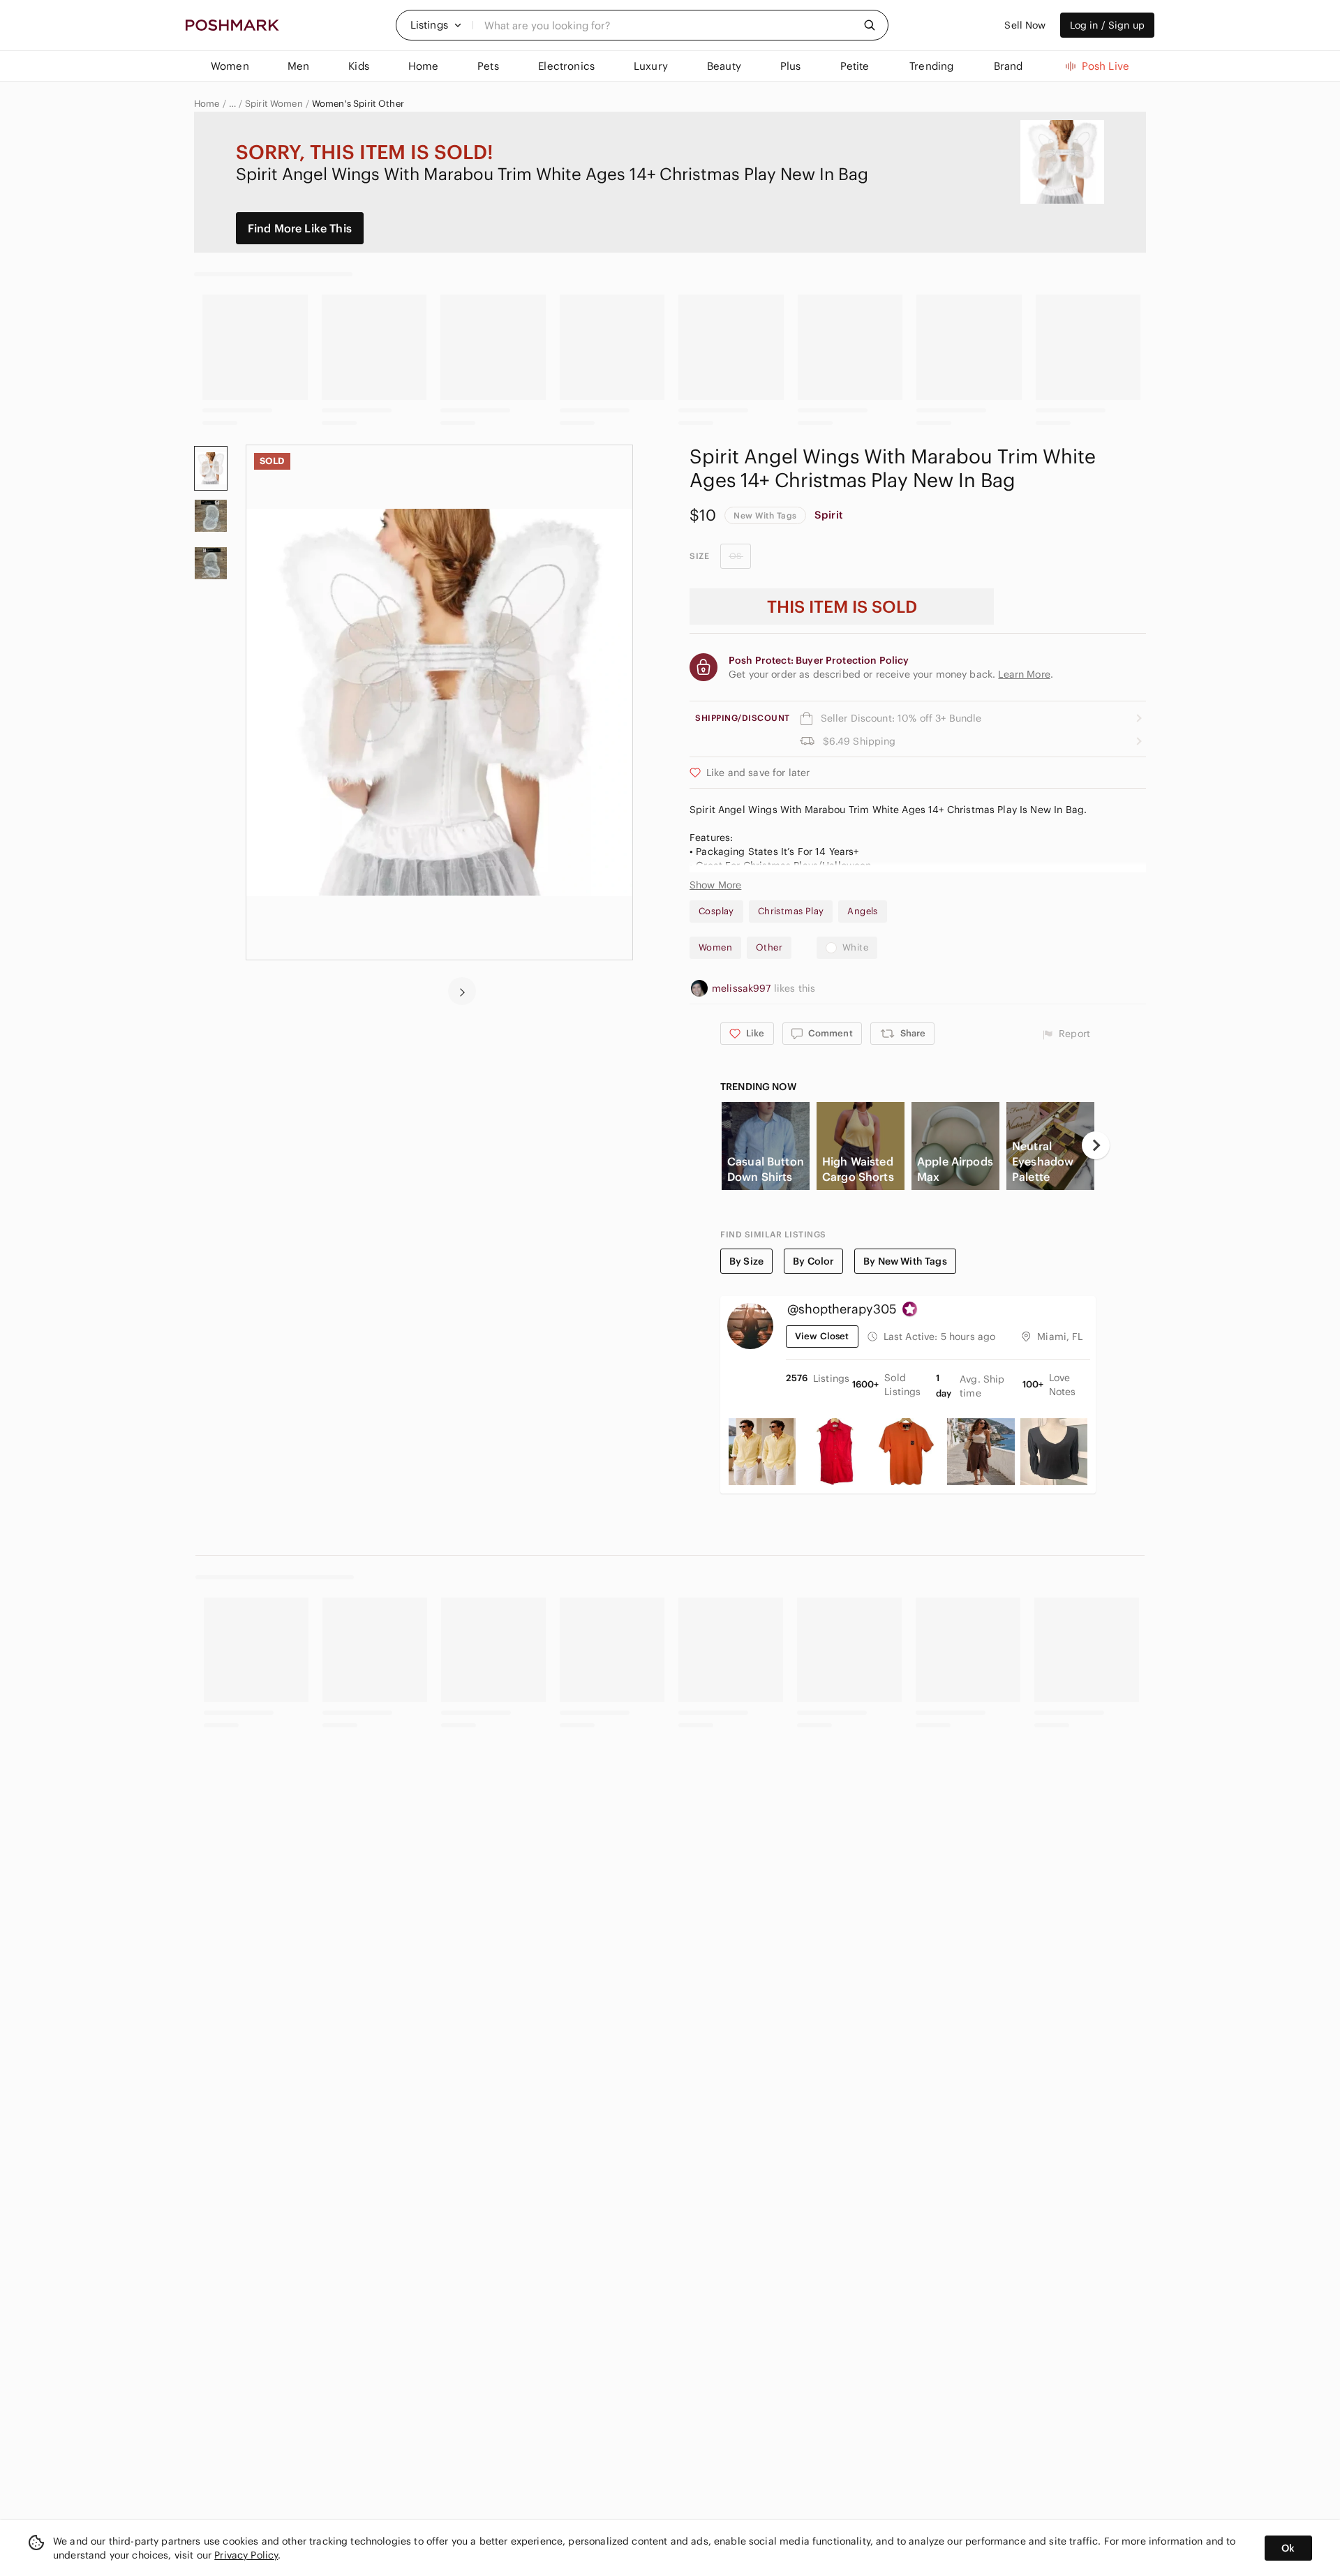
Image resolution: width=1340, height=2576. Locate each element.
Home (207, 104)
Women (715, 947)
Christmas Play (791, 911)
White (855, 947)
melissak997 (743, 988)
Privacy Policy (246, 2555)
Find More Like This (300, 228)
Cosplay (716, 911)
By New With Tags (905, 1261)
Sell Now (1025, 25)
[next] (462, 991)
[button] (436, 25)
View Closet (822, 1336)
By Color (813, 1261)
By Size (746, 1261)
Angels (862, 911)
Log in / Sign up (1107, 25)
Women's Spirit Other (358, 104)
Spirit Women (274, 104)
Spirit (829, 515)
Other (769, 947)
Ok (1288, 2548)
